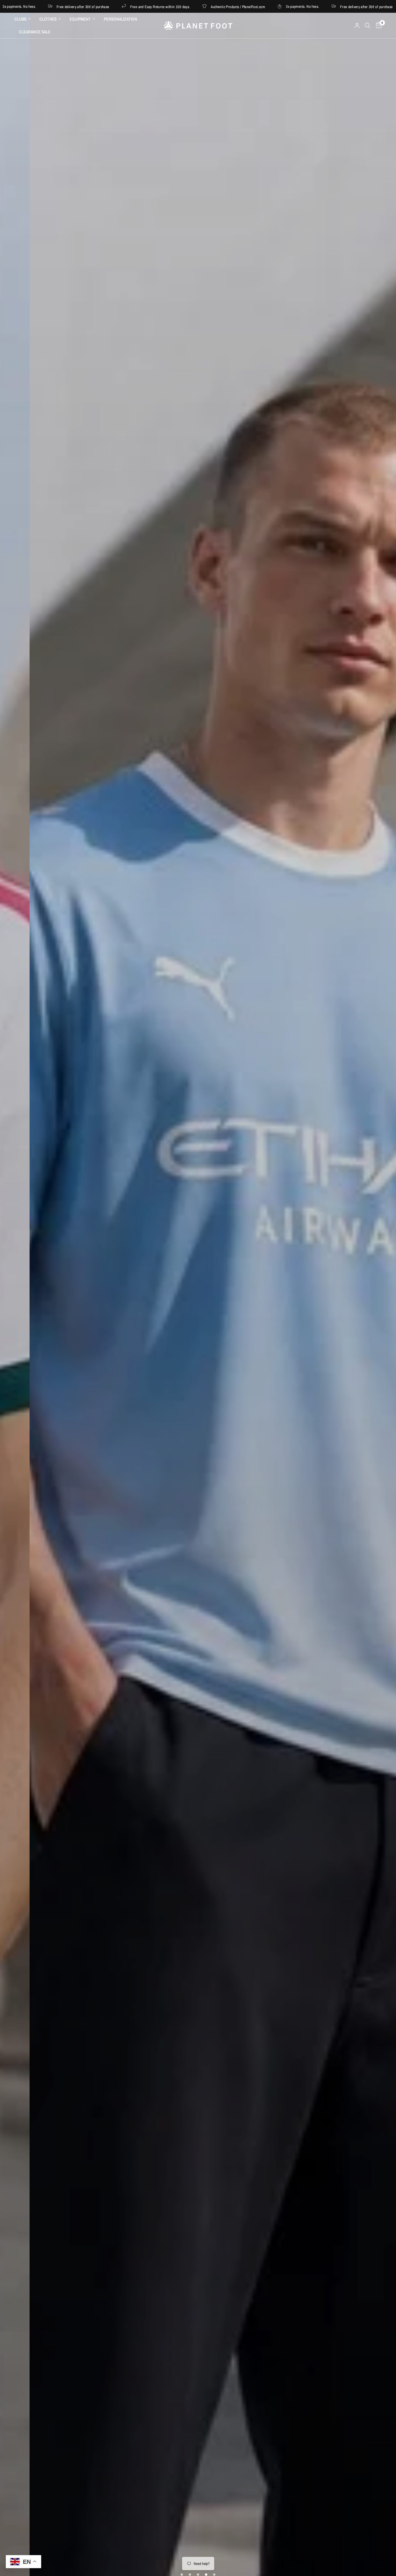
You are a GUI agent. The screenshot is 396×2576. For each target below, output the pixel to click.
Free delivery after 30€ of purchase (310, 7)
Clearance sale (35, 32)
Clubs (20, 19)
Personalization (120, 19)
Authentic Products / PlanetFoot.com (182, 7)
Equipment (80, 19)
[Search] (367, 26)
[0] (377, 26)
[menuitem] (25, 19)
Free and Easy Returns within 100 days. (104, 7)
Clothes (48, 19)
